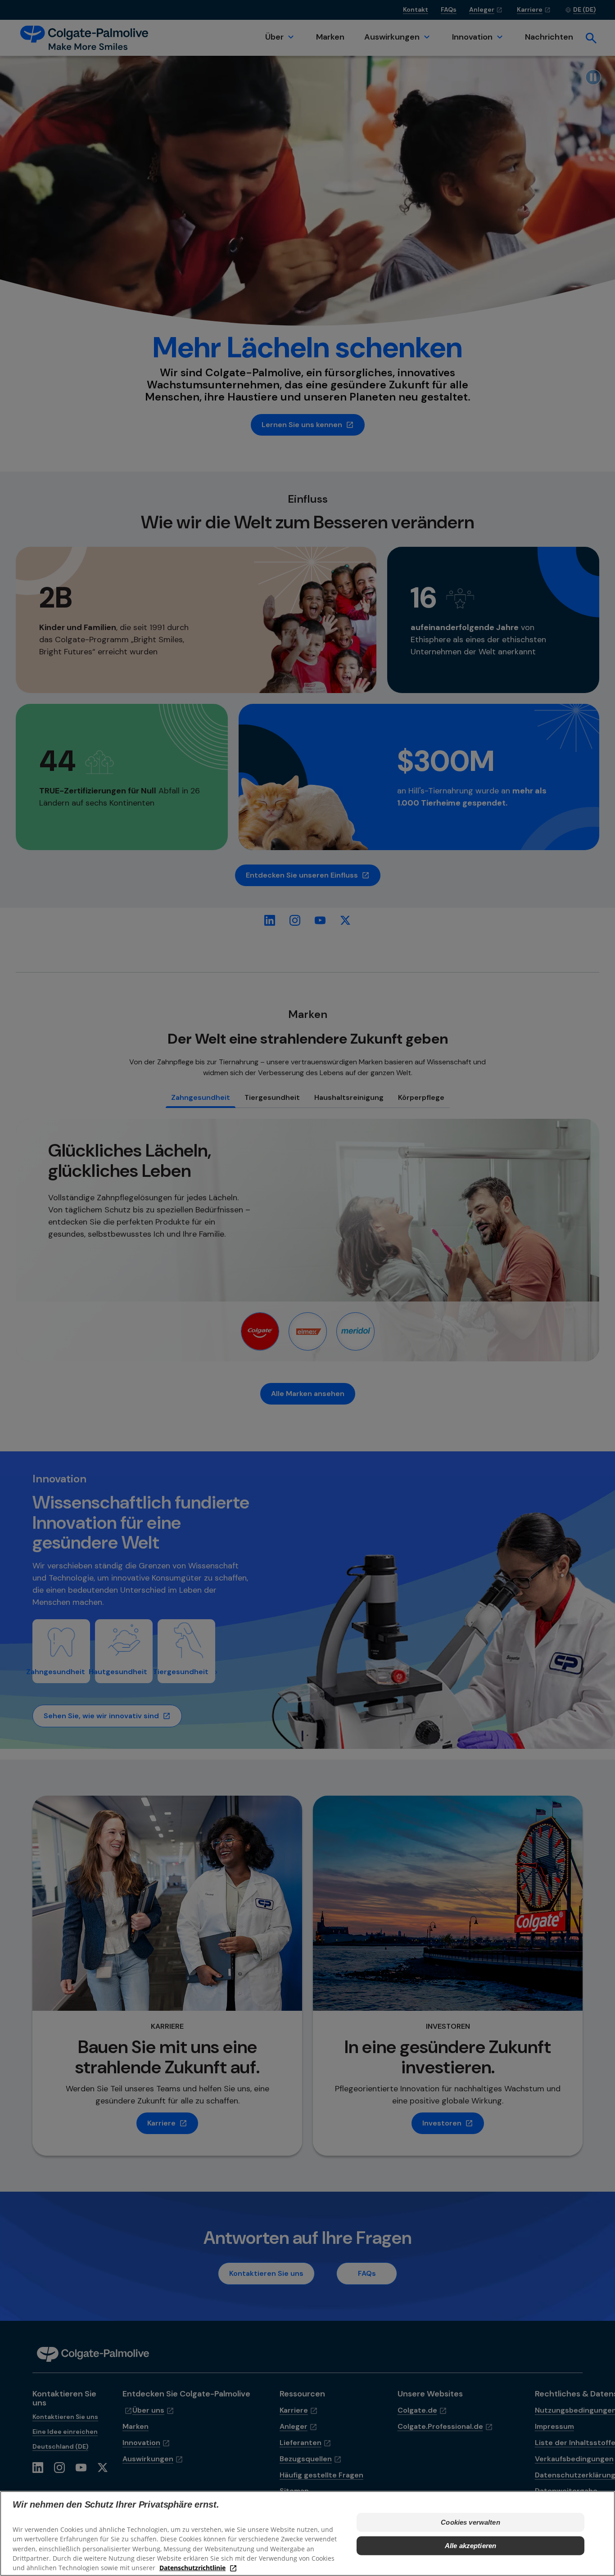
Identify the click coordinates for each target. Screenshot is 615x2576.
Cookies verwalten (470, 2522)
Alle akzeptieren (470, 2546)
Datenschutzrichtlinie (192, 2567)
